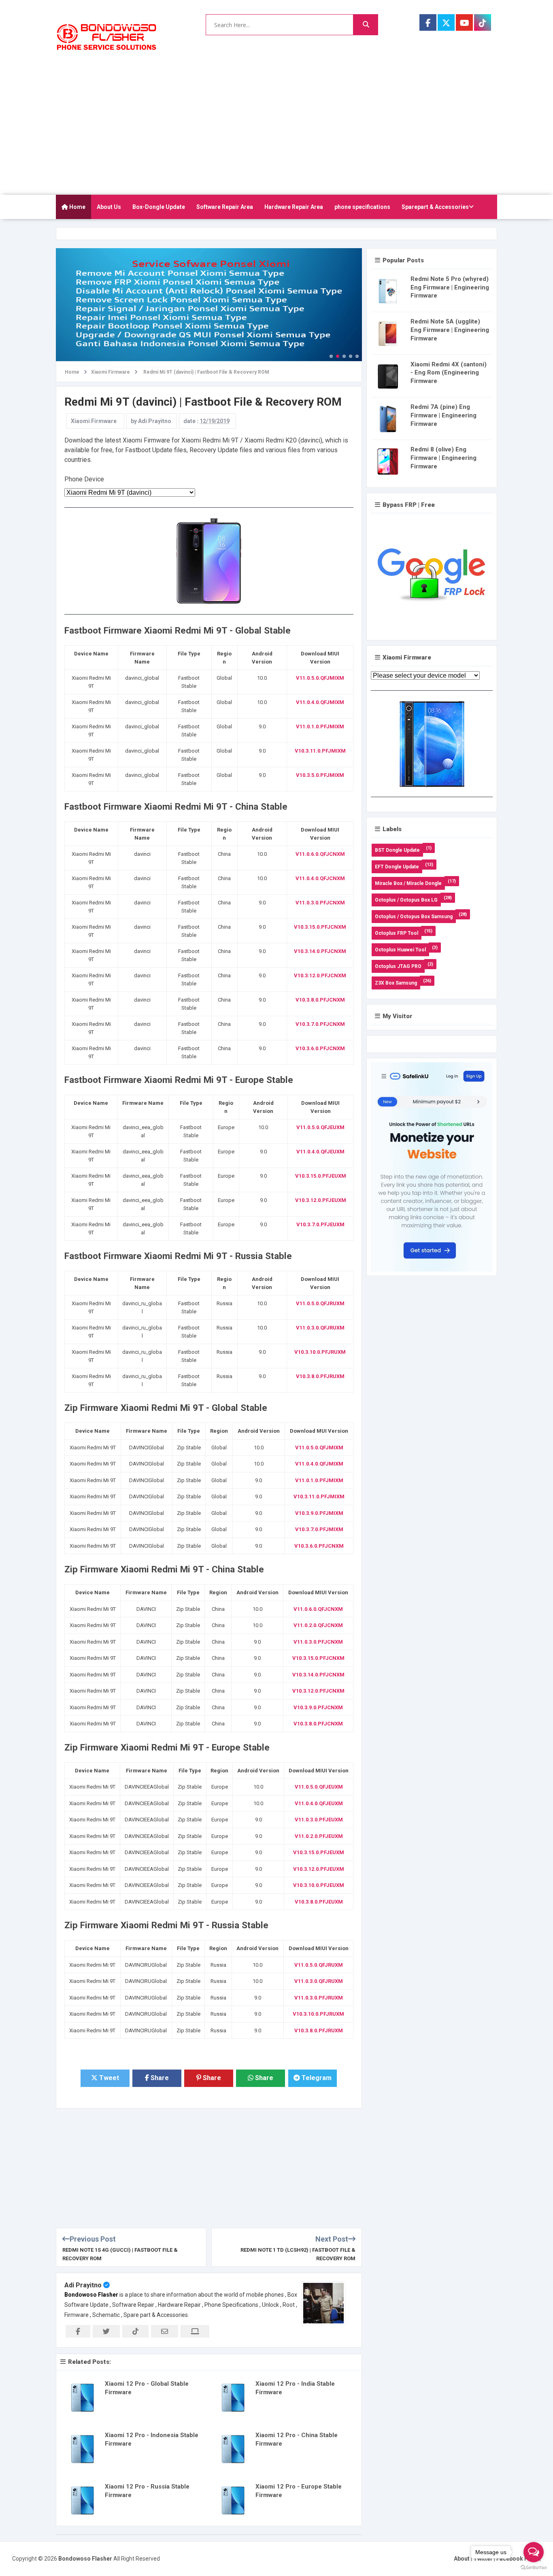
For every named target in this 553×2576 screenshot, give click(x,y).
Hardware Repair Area (294, 207)
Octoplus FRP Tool (397, 933)
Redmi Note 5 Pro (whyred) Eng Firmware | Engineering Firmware (450, 287)
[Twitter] (446, 22)
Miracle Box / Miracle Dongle (408, 883)
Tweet (108, 2078)
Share (159, 2078)
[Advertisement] (276, 134)
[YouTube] (464, 22)
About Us (109, 207)
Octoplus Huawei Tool (400, 950)
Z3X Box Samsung (396, 983)
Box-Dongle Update (159, 207)
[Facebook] (428, 22)
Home (77, 207)
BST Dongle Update (397, 850)
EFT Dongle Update (397, 867)
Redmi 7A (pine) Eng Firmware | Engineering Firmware (443, 415)
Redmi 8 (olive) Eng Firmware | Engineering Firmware (443, 458)
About (462, 2559)
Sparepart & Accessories (435, 207)
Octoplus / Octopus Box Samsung (414, 917)
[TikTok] (483, 22)
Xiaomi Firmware (94, 421)
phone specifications (362, 207)
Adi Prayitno (83, 2285)
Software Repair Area (225, 207)
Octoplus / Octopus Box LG (406, 900)
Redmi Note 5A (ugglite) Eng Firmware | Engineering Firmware (450, 330)
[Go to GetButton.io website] (534, 2568)
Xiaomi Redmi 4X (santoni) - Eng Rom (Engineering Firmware (449, 373)
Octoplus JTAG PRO (398, 966)
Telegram (316, 2078)
